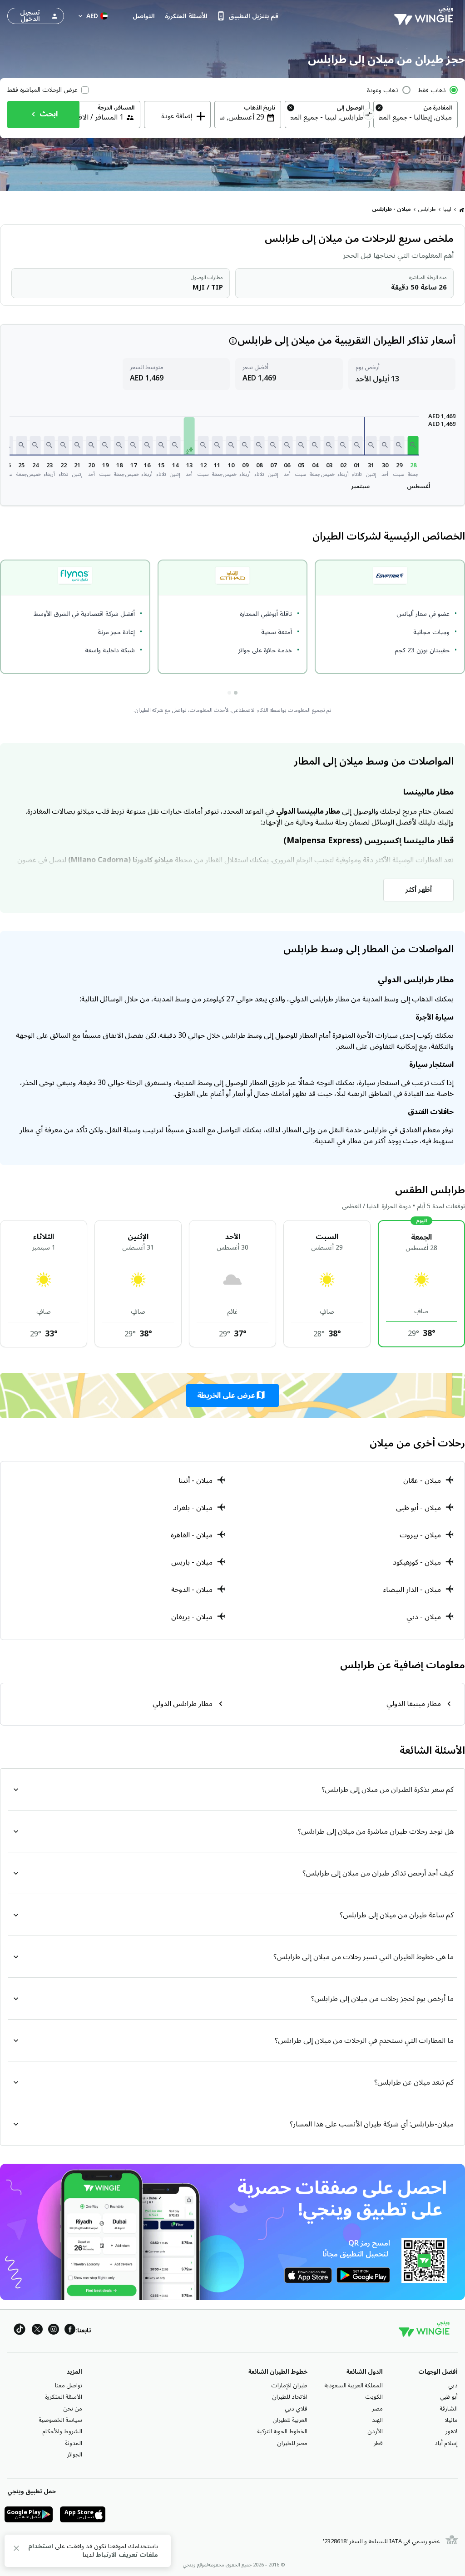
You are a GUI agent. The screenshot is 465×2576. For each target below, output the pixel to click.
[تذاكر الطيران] (462, 210)
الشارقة (449, 2409)
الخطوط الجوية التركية (282, 2431)
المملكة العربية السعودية (354, 2386)
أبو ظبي (449, 2397)
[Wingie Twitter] (37, 2331)
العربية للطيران (290, 2420)
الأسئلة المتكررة (64, 2397)
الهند (377, 2420)
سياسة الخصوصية (60, 2420)
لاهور (452, 2431)
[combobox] (416, 117)
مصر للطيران (292, 2443)
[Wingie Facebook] (70, 2331)
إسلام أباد (446, 2443)
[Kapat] (16, 2550)
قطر (378, 2443)
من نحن (73, 2409)
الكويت (374, 2397)
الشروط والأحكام (62, 2431)
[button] (413, 445)
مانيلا (451, 2420)
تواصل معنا (69, 2386)
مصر (377, 2409)
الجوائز (75, 2455)
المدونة (74, 2443)
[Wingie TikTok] (20, 2331)
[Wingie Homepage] (426, 16)
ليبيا (447, 209)
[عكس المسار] (369, 115)
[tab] (236, 693)
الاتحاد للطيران (290, 2397)
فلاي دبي (296, 2409)
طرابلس (427, 209)
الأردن (375, 2431)
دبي (453, 2386)
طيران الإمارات (289, 2386)
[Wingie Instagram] (54, 2331)
